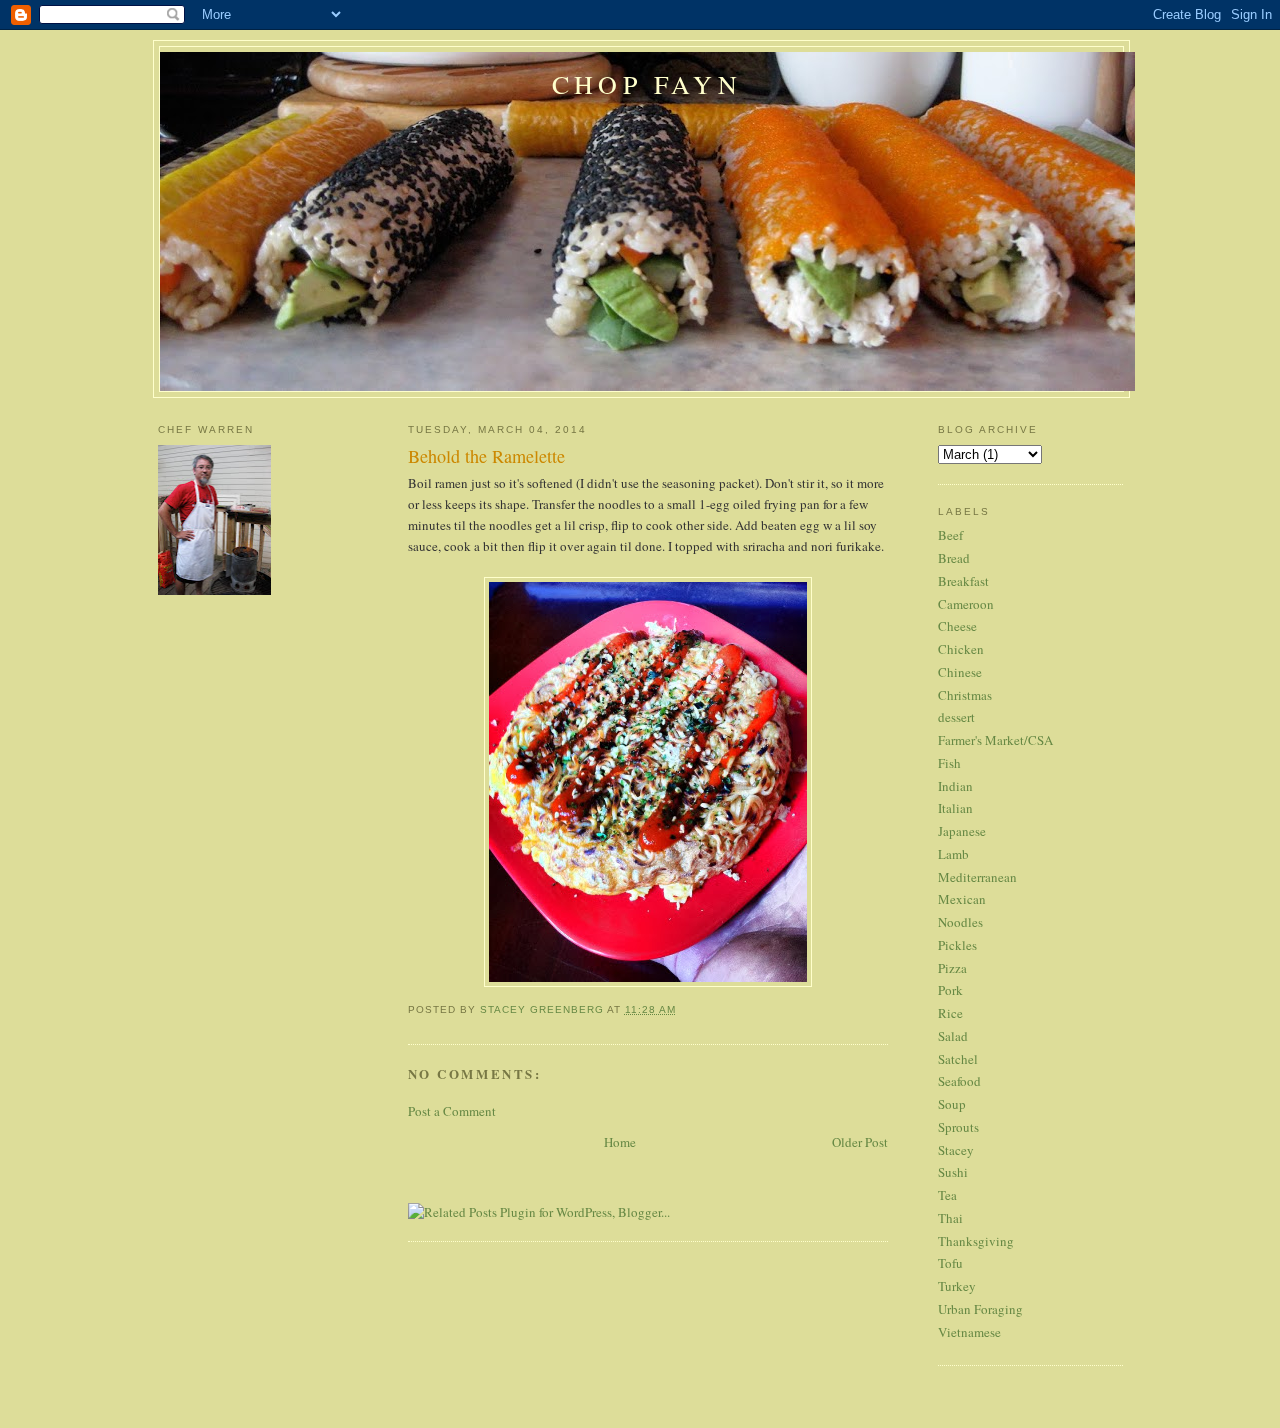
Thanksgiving (976, 1241)
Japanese (962, 831)
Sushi (953, 1172)
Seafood (959, 1081)
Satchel (958, 1059)
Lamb (953, 854)
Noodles (960, 922)
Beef (950, 535)
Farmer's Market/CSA (995, 740)
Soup (952, 1104)
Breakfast (963, 581)
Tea (947, 1195)
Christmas (965, 695)
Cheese (957, 626)
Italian (955, 808)
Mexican (962, 899)
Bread (954, 558)
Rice (950, 1013)
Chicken (961, 649)
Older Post (860, 1142)
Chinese (960, 672)
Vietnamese (969, 1332)
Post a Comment (452, 1111)
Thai (950, 1218)
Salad (953, 1036)
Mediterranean (977, 877)
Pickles (957, 945)
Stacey (956, 1150)
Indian (955, 786)
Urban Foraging (980, 1309)
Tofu (950, 1263)
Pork (950, 990)
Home (620, 1142)
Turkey (957, 1286)
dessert (956, 717)
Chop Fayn (647, 84)
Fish (949, 763)
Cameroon (966, 604)
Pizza (952, 968)
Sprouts (958, 1127)
